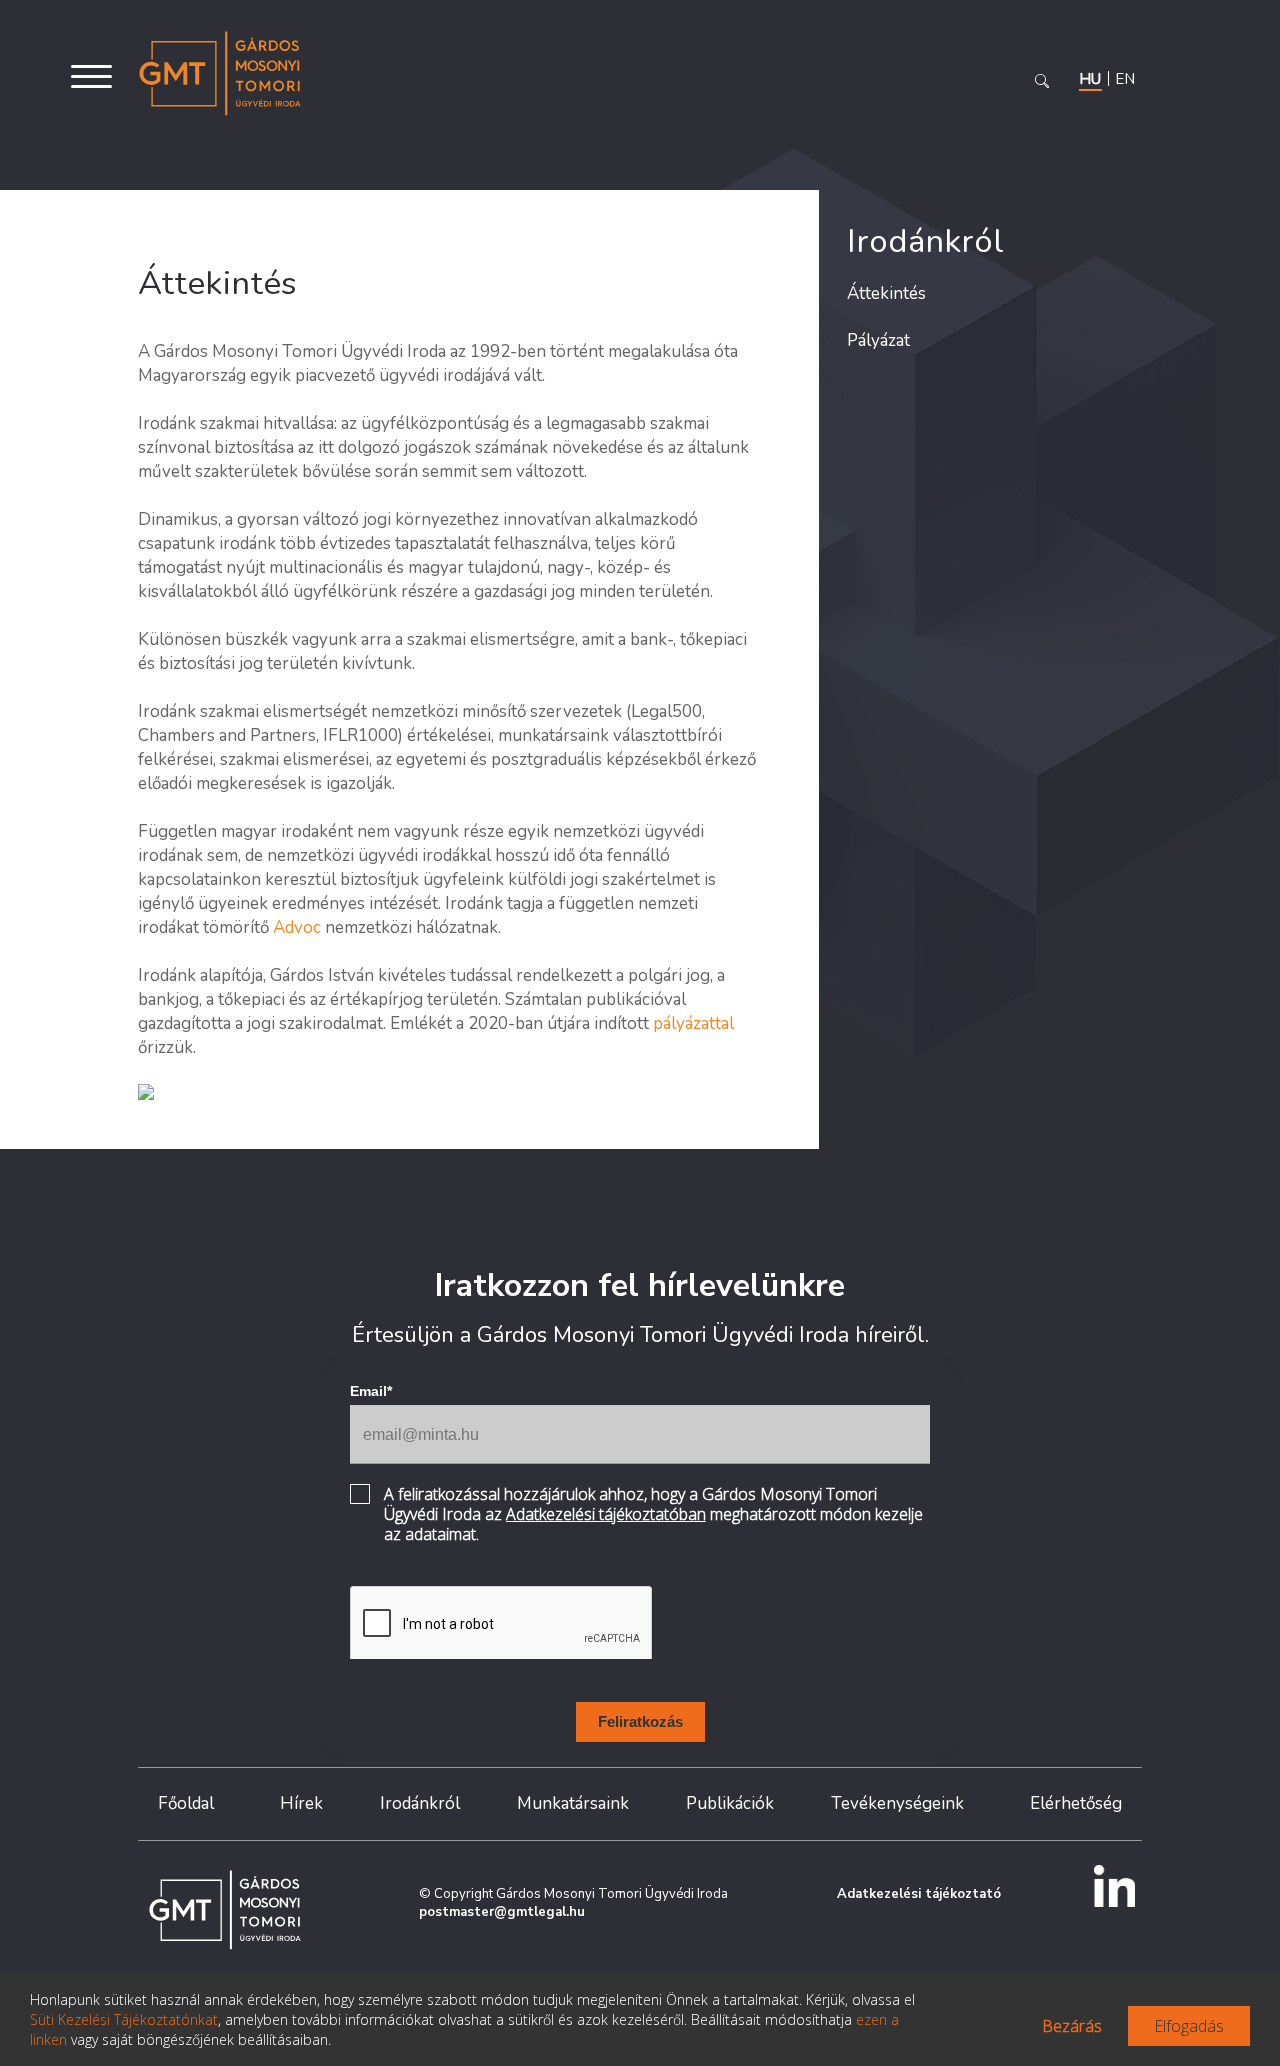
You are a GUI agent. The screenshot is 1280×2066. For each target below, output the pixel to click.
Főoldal (186, 1803)
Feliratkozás (640, 1721)
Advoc (297, 927)
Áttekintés (886, 293)
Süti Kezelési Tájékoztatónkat (124, 2019)
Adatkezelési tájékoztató (919, 1894)
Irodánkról (420, 1803)
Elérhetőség (1076, 1803)
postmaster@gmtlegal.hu (502, 1912)
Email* (371, 1391)
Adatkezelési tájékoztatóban (606, 1514)
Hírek (301, 1803)
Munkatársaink (573, 1803)
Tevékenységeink (897, 1803)
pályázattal (693, 1023)
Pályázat (878, 340)
